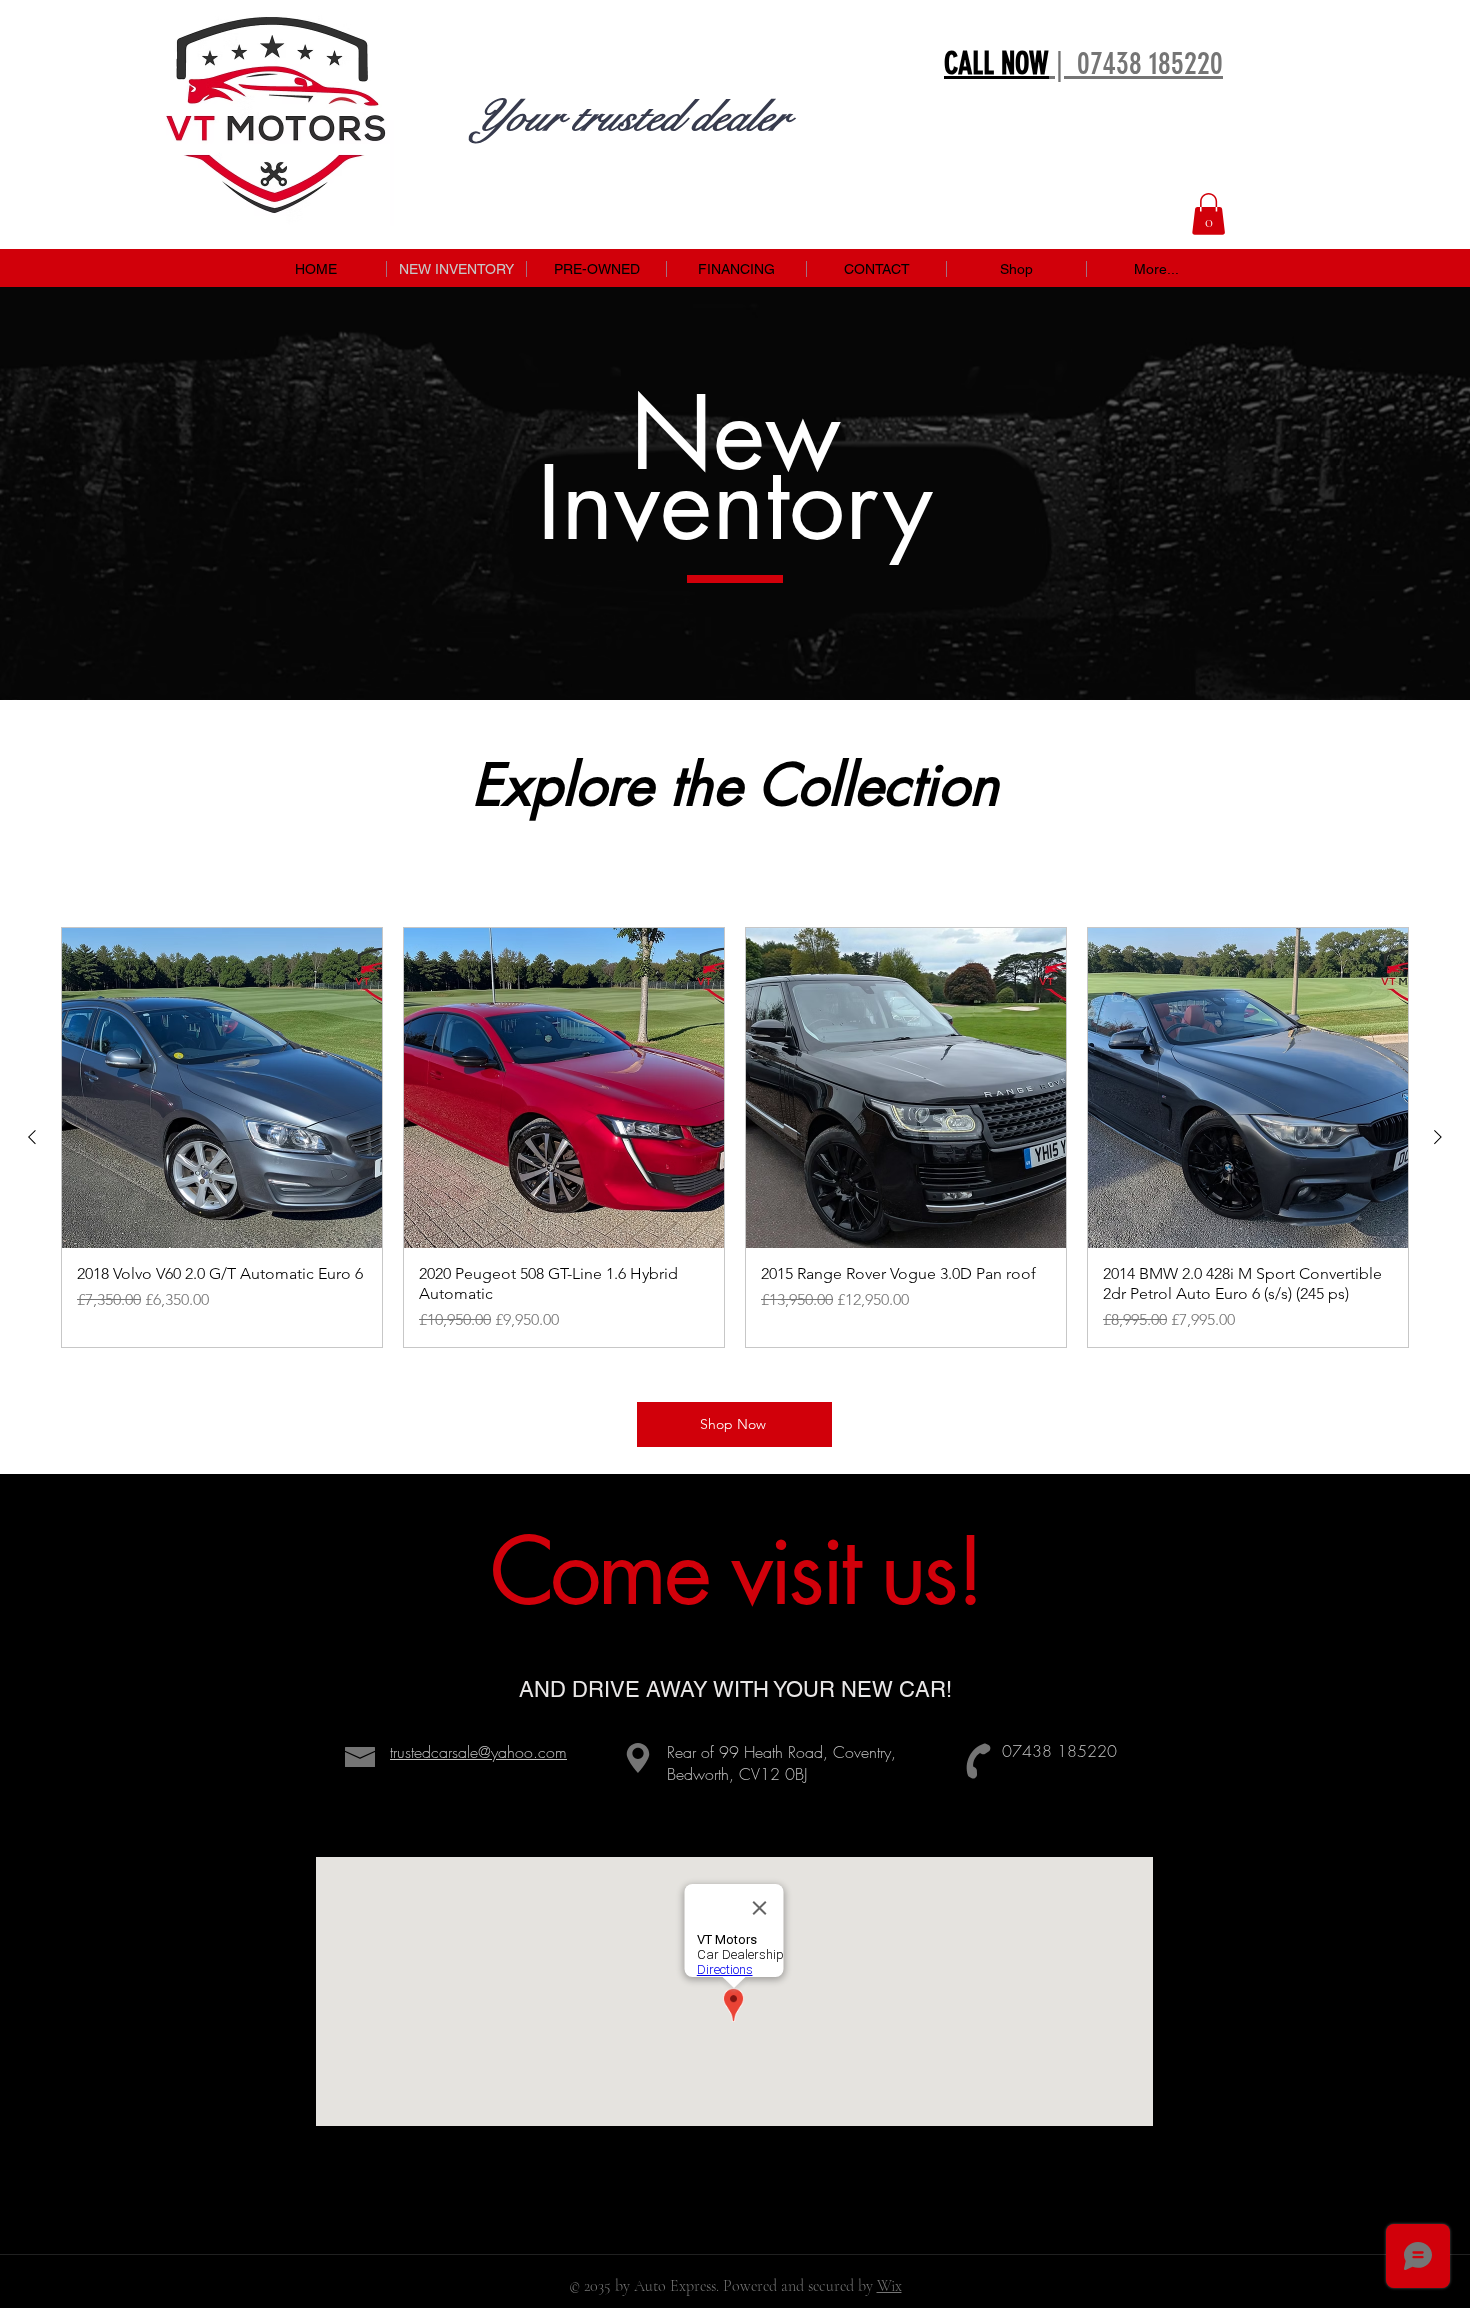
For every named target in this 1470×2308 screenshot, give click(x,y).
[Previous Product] (32, 1137)
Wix (889, 2286)
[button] (1208, 214)
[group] (735, 1137)
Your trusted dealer (629, 117)
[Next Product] (1438, 1137)
